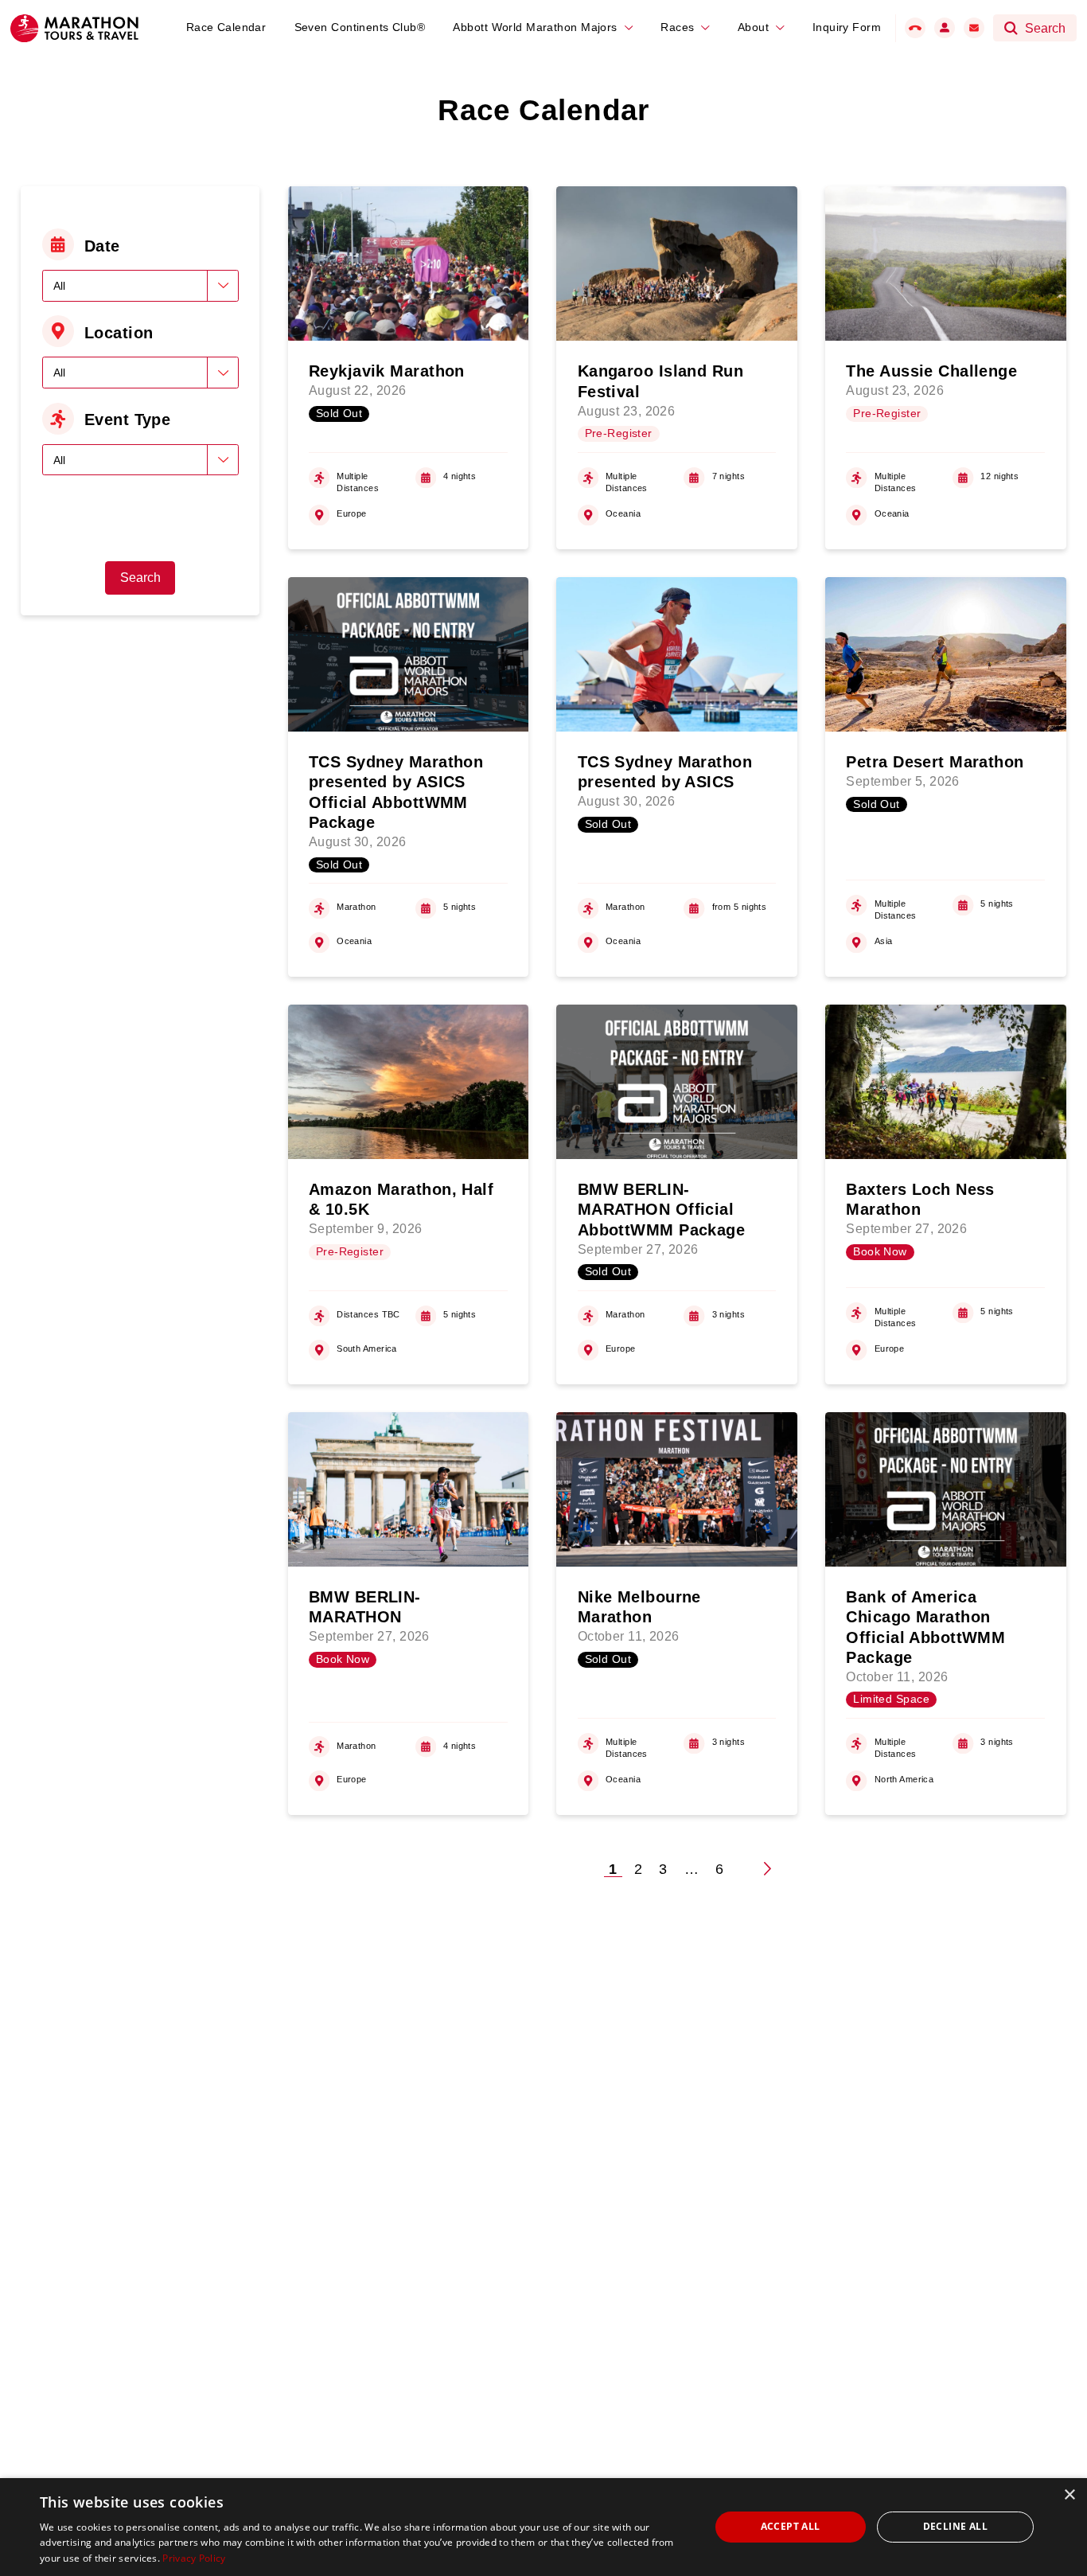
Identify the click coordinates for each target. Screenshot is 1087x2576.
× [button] (1069, 2495)
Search (140, 578)
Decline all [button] (955, 2526)
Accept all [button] (791, 2526)
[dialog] (543, 2527)
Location (119, 333)
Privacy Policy (194, 2558)
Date (102, 246)
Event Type (127, 420)
